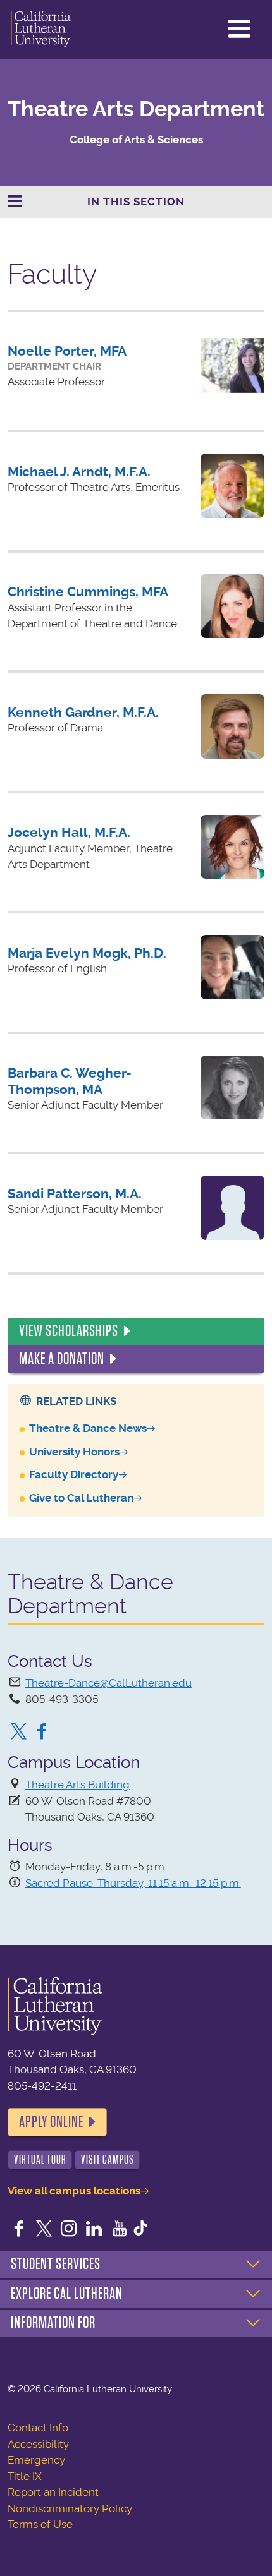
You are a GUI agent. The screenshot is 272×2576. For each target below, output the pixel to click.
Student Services (56, 2264)
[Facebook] (42, 1733)
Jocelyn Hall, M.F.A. (69, 832)
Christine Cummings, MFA (88, 592)
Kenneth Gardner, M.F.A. (83, 712)
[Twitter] (19, 1733)
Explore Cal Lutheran (67, 2294)
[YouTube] (120, 2230)
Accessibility (38, 2444)
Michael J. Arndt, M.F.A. (79, 472)
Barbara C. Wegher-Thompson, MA (70, 1081)
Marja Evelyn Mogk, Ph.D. (87, 953)
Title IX (25, 2476)
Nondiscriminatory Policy (70, 2508)
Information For (53, 2323)
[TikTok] (140, 2230)
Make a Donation (62, 1359)
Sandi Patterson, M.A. (75, 1194)
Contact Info (38, 2428)
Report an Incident (53, 2492)
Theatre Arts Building (77, 1785)
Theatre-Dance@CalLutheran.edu (108, 1683)
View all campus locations (74, 2191)
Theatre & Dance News (88, 1428)
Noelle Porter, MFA (67, 351)
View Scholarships (69, 1331)
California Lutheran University (41, 30)
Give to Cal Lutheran (81, 1498)
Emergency (36, 2460)
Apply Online (51, 2122)
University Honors (74, 1452)
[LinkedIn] (94, 2230)
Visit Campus (108, 2159)
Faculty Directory (74, 1474)
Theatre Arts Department (136, 109)
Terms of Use (40, 2524)
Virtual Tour (40, 2159)
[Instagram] (69, 2230)
